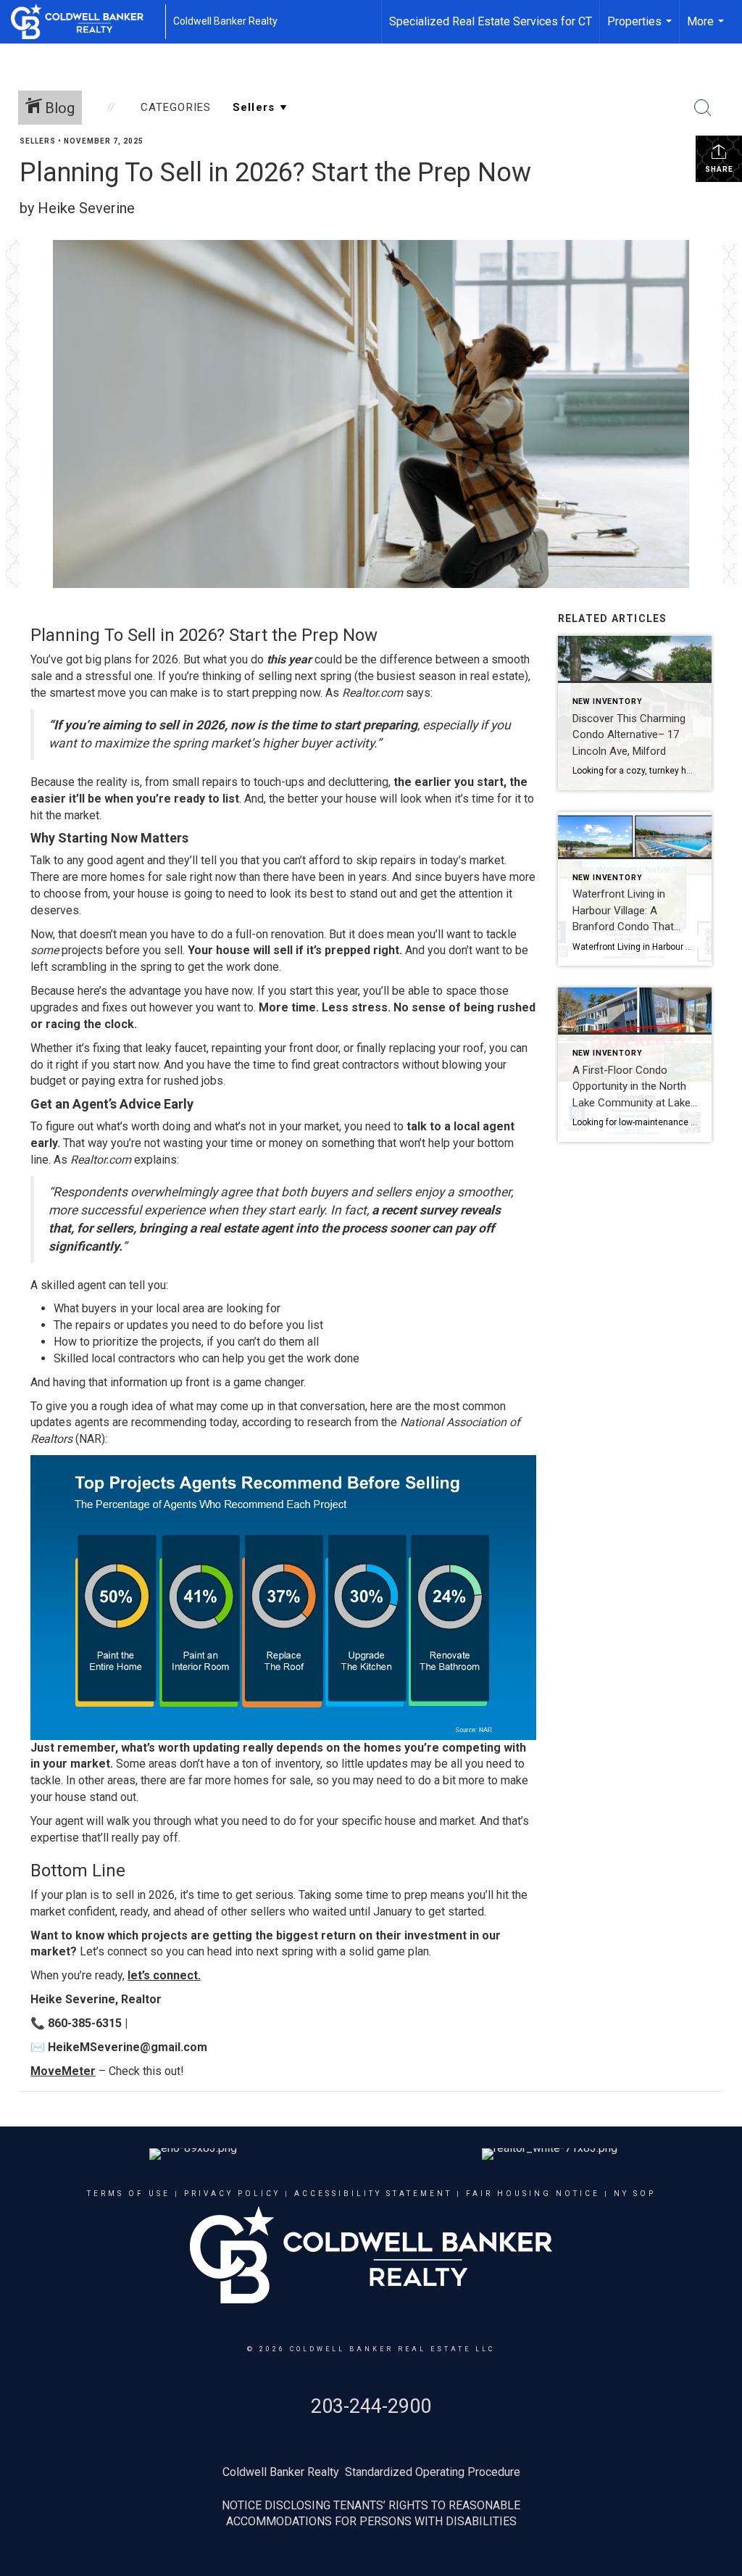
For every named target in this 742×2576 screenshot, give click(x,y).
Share (719, 169)
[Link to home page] (84, 22)
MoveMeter (63, 2071)
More (707, 29)
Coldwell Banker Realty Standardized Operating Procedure (371, 2472)
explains (155, 1160)
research (329, 1422)
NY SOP (635, 2194)
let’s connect (163, 1975)
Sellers (38, 141)
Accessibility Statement (373, 2194)
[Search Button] (703, 108)
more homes (113, 877)
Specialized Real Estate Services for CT (491, 21)
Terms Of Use (129, 2194)
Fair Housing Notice (533, 2194)
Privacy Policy (232, 2194)
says (418, 693)
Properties (641, 29)
